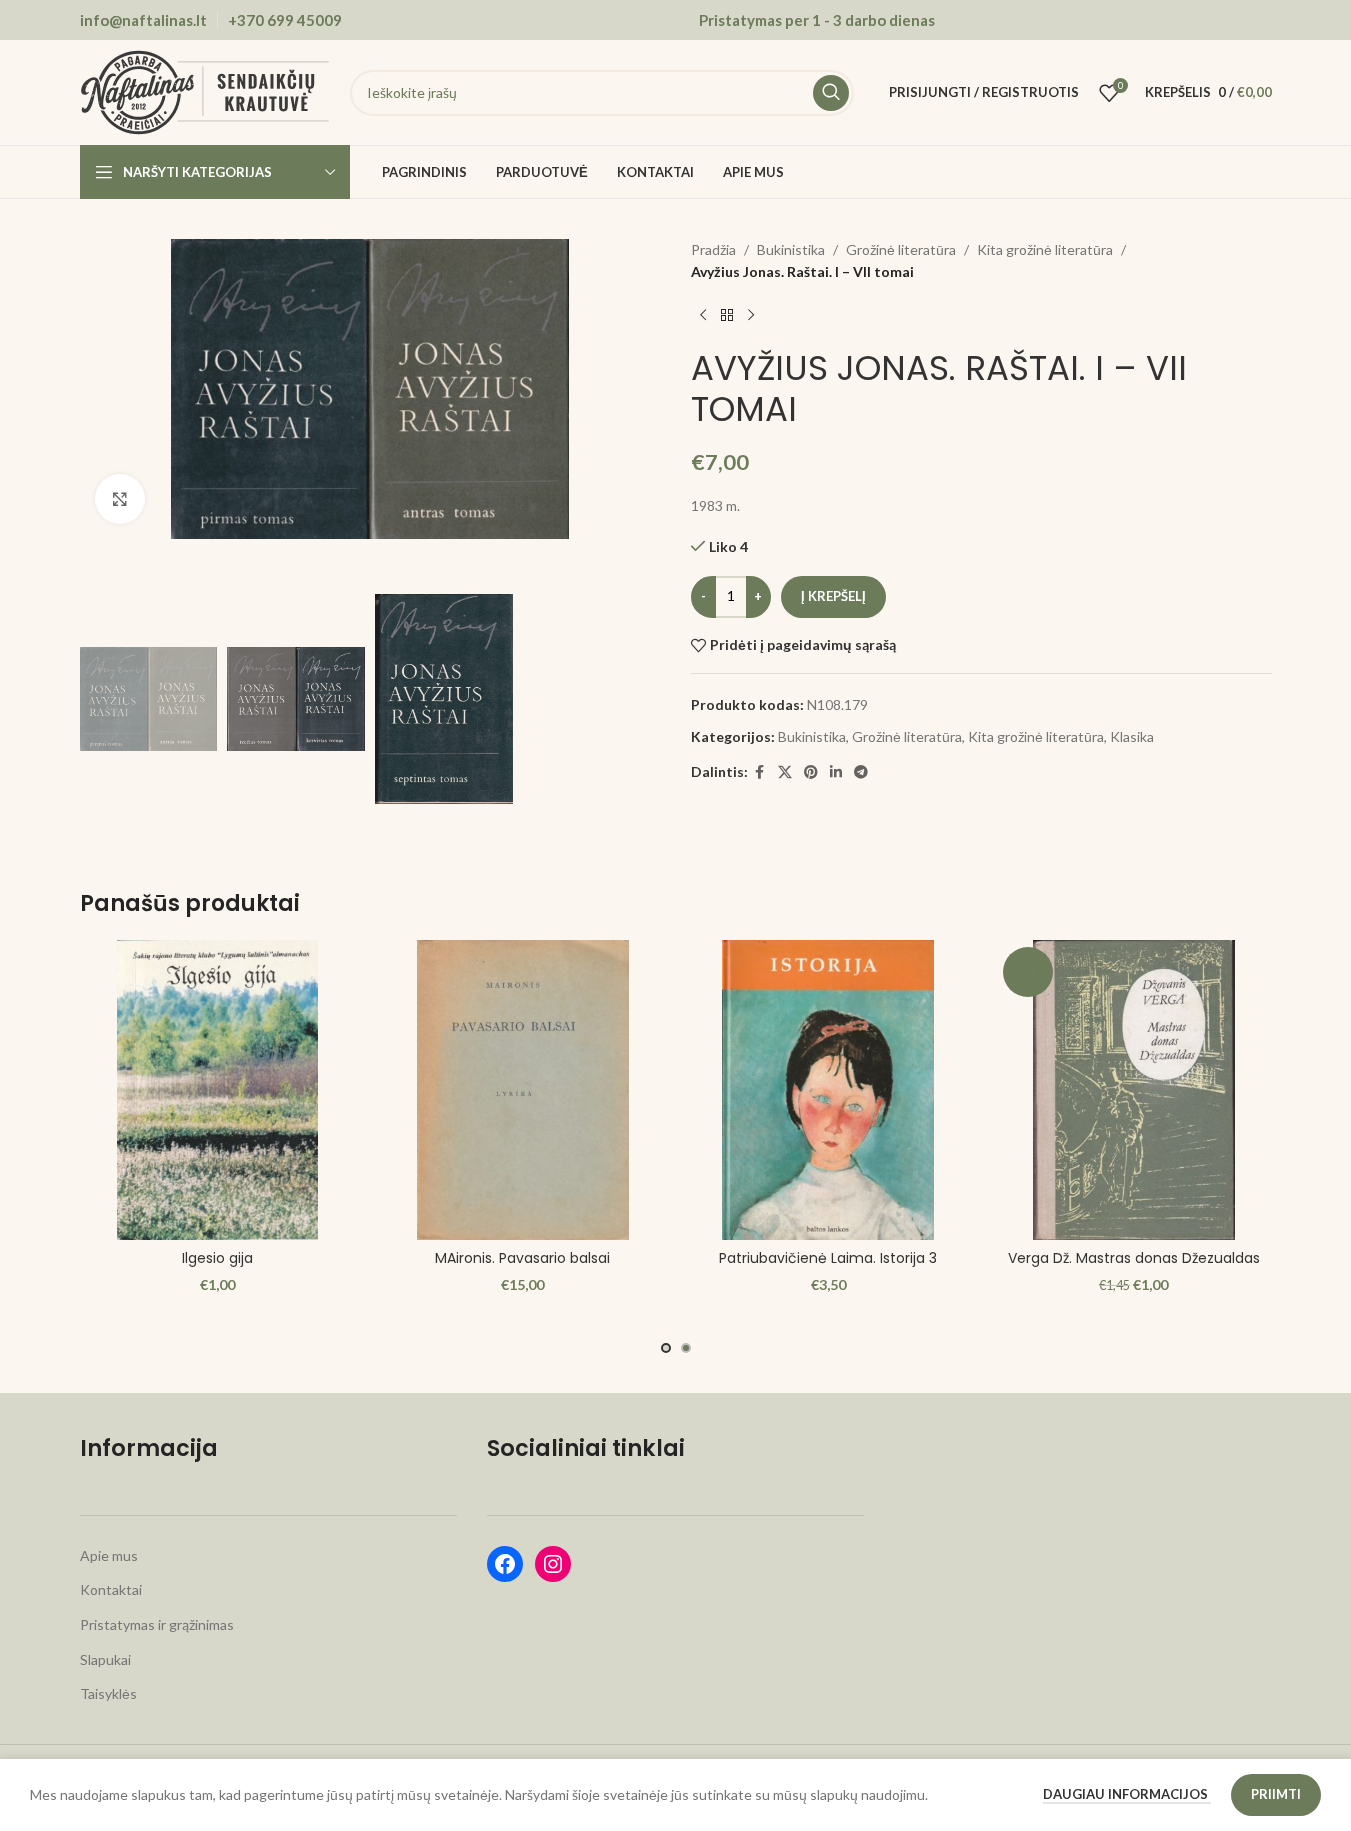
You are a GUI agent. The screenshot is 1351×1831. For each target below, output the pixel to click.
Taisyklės (108, 1693)
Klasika (1132, 736)
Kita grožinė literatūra (1045, 249)
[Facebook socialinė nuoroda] (760, 772)
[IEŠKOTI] (831, 93)
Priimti (1276, 1794)
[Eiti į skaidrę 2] (686, 1348)
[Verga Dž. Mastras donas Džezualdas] (1134, 1090)
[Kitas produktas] (751, 316)
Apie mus (109, 1555)
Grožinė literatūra (901, 249)
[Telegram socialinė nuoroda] (861, 772)
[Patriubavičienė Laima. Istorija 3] (829, 1090)
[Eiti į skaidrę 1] (666, 1348)
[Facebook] (505, 1564)
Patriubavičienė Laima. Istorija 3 (828, 1258)
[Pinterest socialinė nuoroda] (811, 772)
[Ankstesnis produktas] (703, 316)
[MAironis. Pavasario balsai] (523, 1090)
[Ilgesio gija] (218, 1090)
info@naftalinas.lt (143, 20)
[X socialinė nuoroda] (785, 772)
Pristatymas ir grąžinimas (157, 1624)
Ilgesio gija (217, 1258)
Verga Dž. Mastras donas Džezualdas (1134, 1258)
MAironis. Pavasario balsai (522, 1258)
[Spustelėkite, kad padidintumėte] (120, 499)
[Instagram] (553, 1564)
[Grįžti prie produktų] (727, 316)
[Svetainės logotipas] (205, 90)
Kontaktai (111, 1589)
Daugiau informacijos (1127, 1794)
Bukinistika (791, 249)
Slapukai (105, 1659)
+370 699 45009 (285, 20)
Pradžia (713, 249)
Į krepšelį (833, 596)
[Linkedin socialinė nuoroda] (836, 772)
